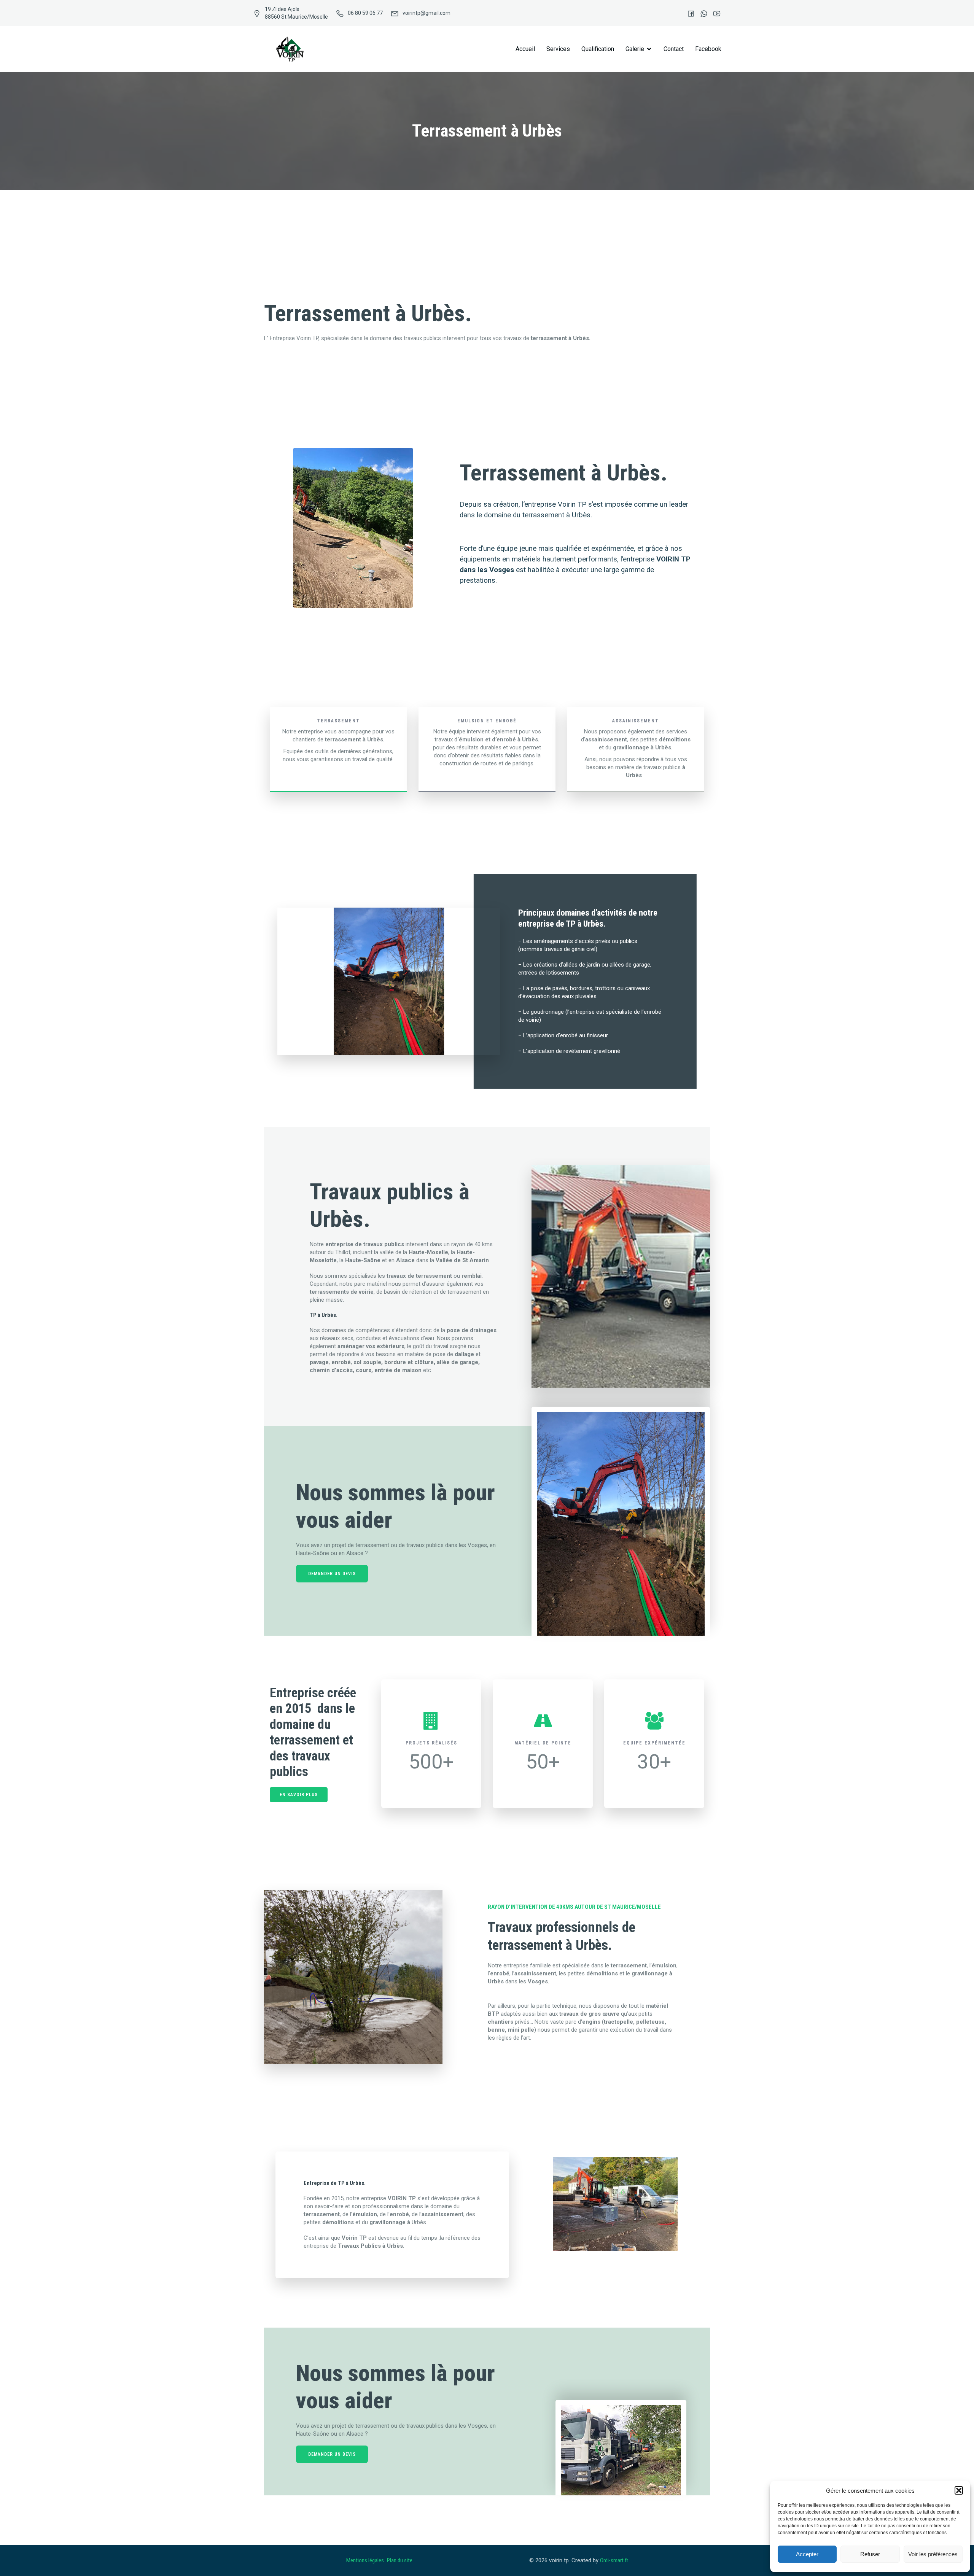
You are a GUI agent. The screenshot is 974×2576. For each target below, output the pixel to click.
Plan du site (400, 2560)
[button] (959, 2490)
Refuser (870, 2554)
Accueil (525, 49)
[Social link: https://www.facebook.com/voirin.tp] (687, 13)
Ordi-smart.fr (614, 2560)
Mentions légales (365, 2560)
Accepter (807, 2554)
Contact (674, 49)
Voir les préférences (933, 2554)
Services (558, 49)
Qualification (598, 49)
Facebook (708, 49)
